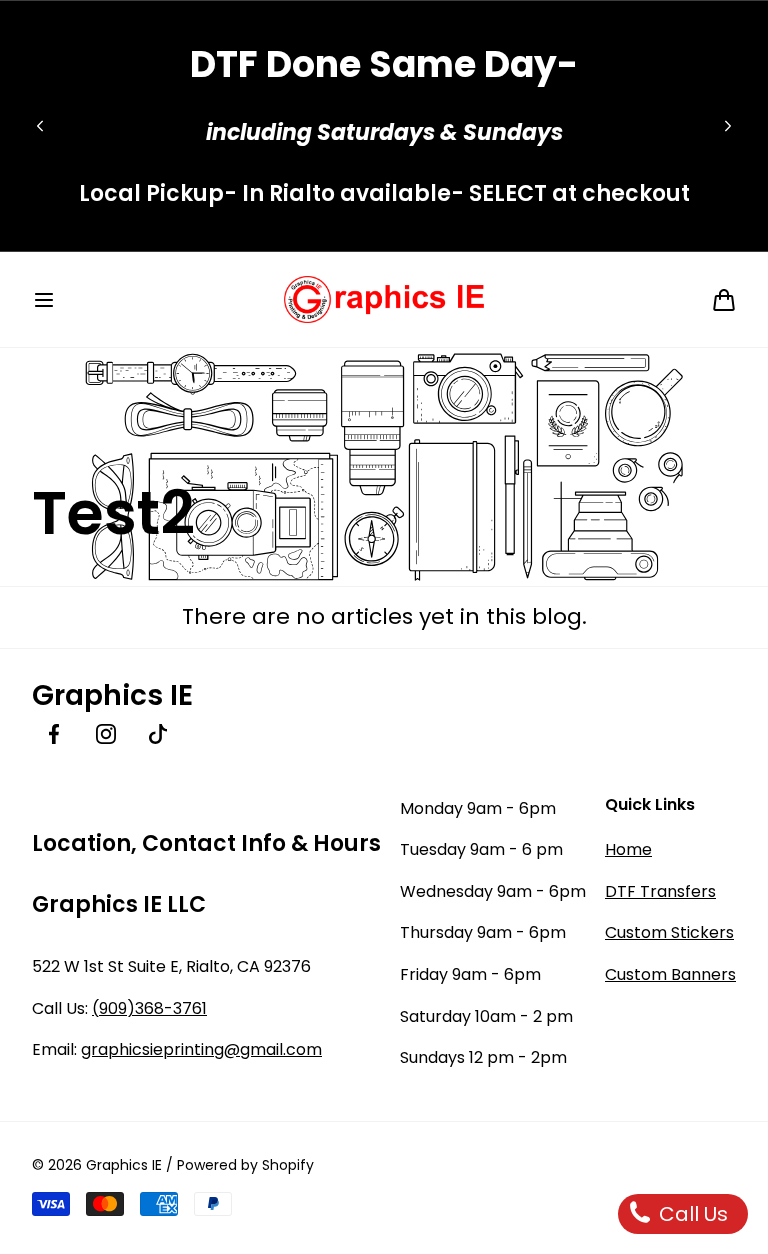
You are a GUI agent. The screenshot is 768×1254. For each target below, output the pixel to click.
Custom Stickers (669, 932)
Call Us (691, 1214)
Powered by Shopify (245, 1165)
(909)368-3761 (149, 1008)
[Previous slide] (40, 126)
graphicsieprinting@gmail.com (201, 1049)
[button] (44, 300)
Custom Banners (670, 974)
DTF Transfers (660, 891)
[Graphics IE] (384, 299)
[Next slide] (728, 126)
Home (628, 849)
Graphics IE (124, 1165)
